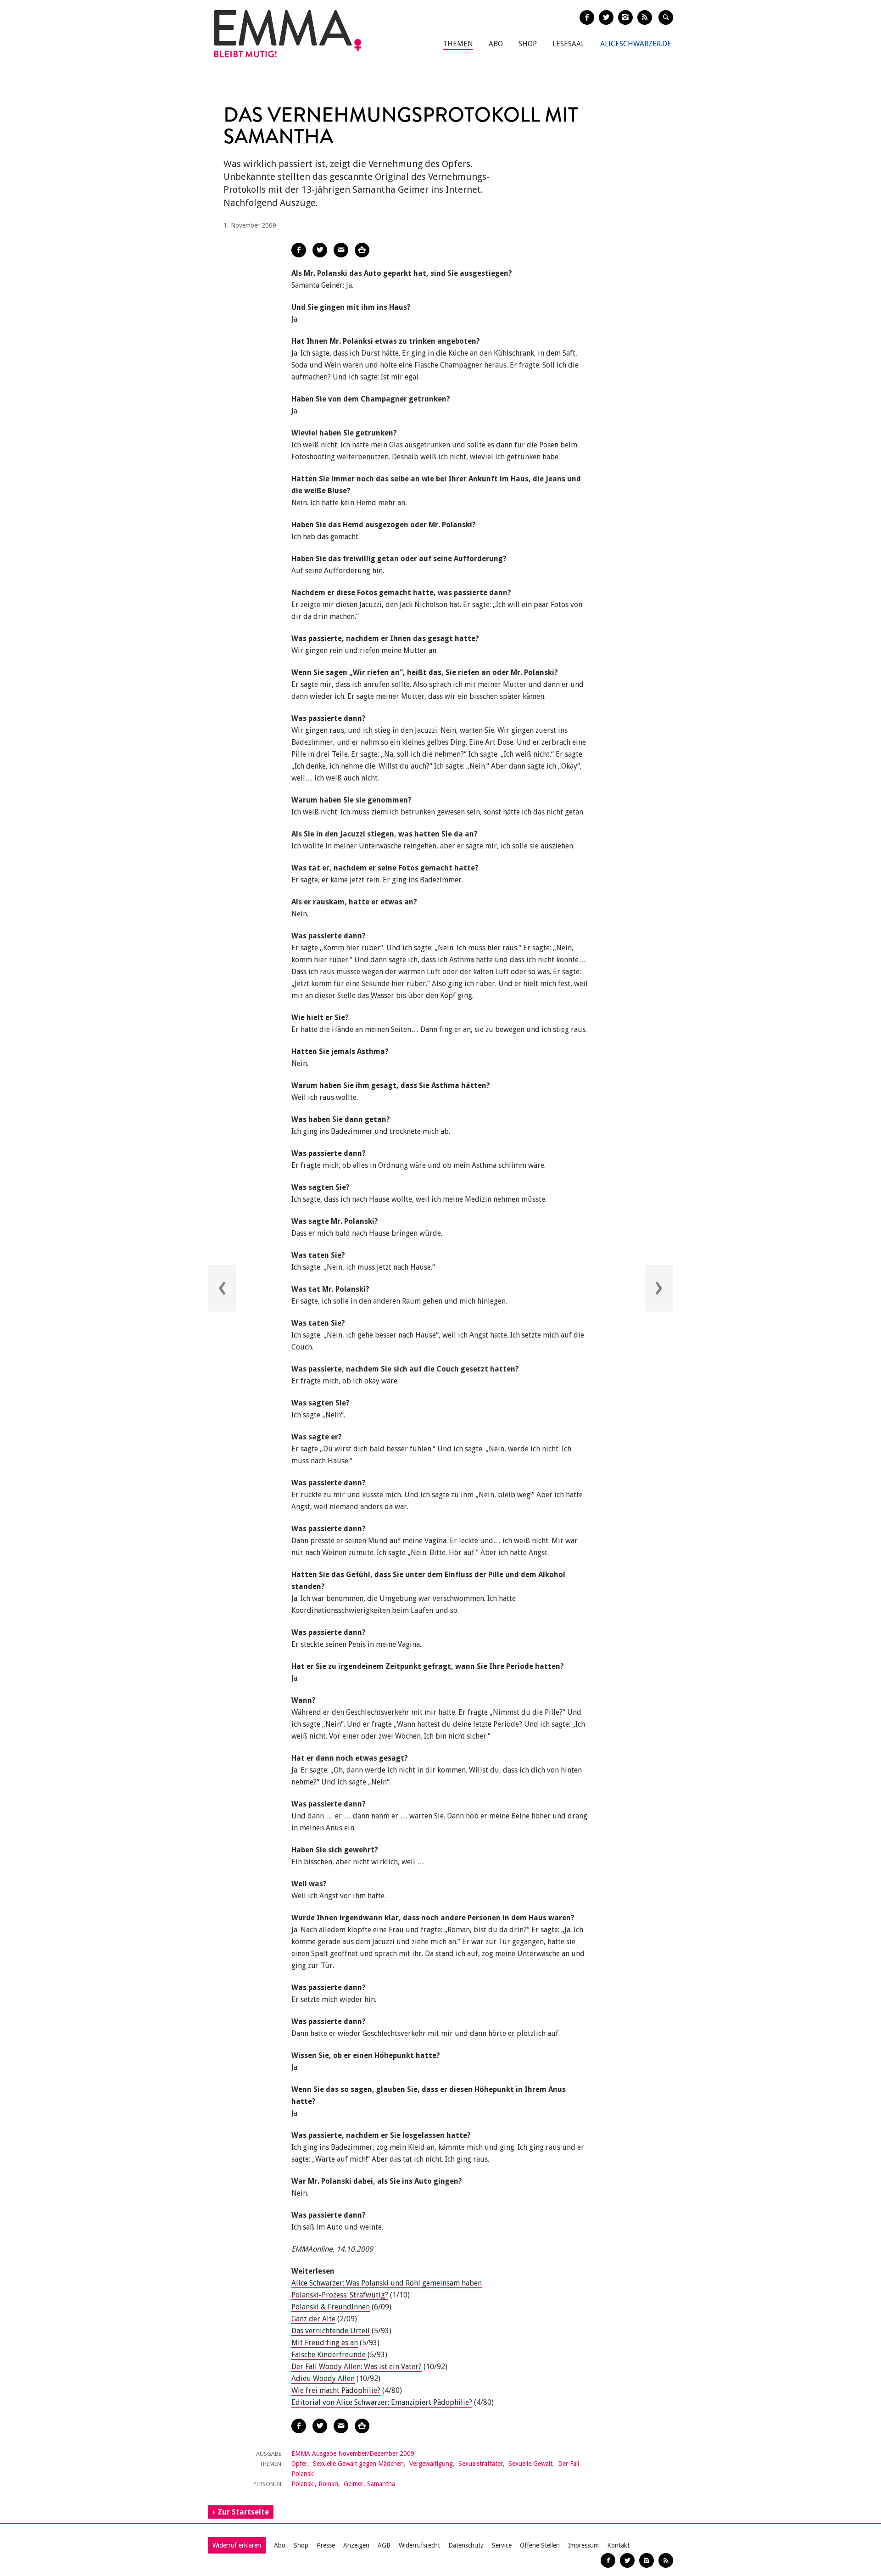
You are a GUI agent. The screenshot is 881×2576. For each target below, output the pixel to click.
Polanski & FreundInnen (331, 2307)
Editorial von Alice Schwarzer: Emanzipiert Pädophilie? (382, 2402)
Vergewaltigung (431, 2464)
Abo (496, 44)
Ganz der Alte (313, 2319)
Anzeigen (356, 2545)
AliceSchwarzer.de (636, 44)
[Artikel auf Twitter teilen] (320, 250)
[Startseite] (288, 34)
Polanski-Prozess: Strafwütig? (340, 2295)
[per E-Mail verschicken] (341, 250)
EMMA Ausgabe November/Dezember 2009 (353, 2453)
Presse (326, 2545)
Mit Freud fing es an (325, 2343)
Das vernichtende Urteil (331, 2331)
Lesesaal (569, 44)
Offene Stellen (540, 2545)
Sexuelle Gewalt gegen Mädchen (358, 2464)
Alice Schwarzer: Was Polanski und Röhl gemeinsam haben (387, 2283)
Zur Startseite (243, 2512)
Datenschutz (466, 2545)
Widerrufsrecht (419, 2545)
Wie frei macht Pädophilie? (336, 2390)
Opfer (299, 2464)
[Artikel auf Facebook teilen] (299, 250)
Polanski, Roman (315, 2484)
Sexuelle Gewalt (530, 2464)
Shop (528, 44)
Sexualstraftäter (481, 2464)
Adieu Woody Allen (323, 2378)
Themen (458, 44)
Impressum (583, 2545)
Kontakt (618, 2545)
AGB (384, 2545)
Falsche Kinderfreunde (329, 2355)
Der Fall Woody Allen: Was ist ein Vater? (357, 2367)
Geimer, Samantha (369, 2484)
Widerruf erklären (237, 2545)
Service (502, 2545)
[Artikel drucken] (362, 250)
